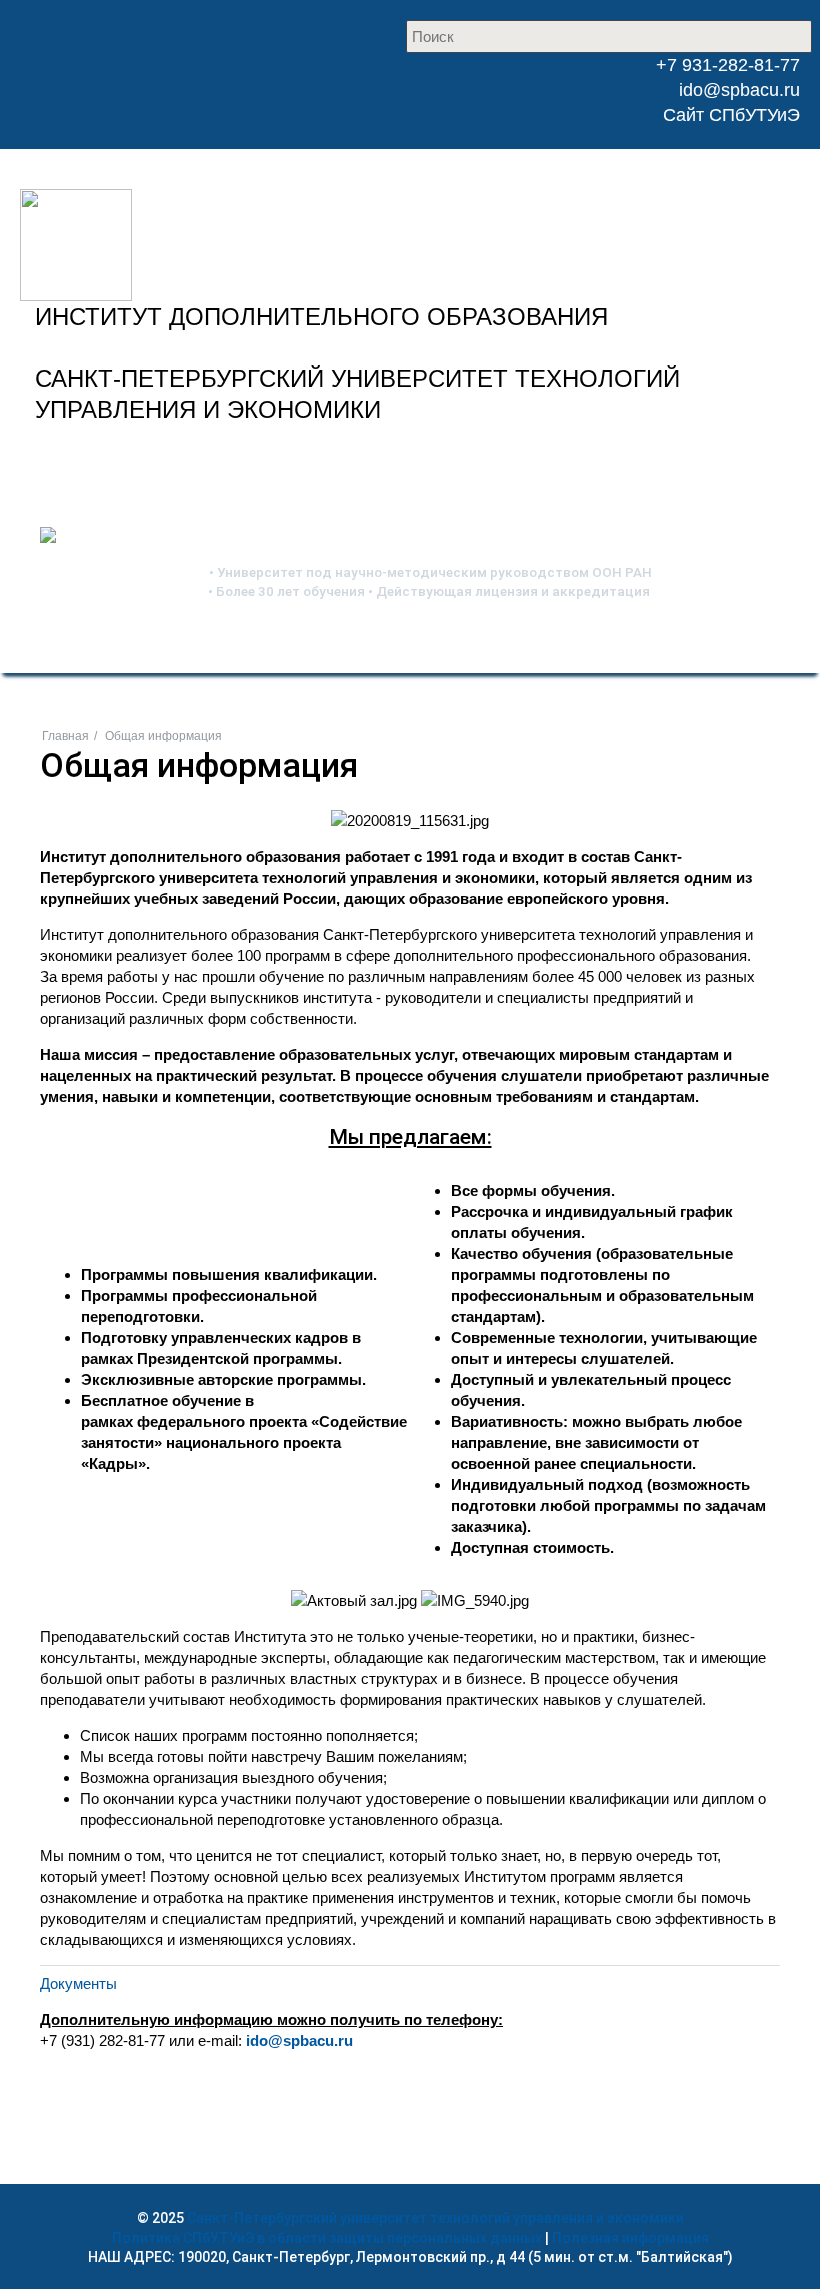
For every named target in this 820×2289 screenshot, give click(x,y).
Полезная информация (630, 2238)
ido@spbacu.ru (739, 90)
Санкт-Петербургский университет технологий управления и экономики (435, 2218)
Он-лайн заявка (482, 459)
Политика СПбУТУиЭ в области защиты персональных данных (327, 2238)
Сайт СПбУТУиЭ (731, 115)
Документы (78, 1983)
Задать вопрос (696, 459)
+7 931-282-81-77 (725, 65)
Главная (65, 736)
